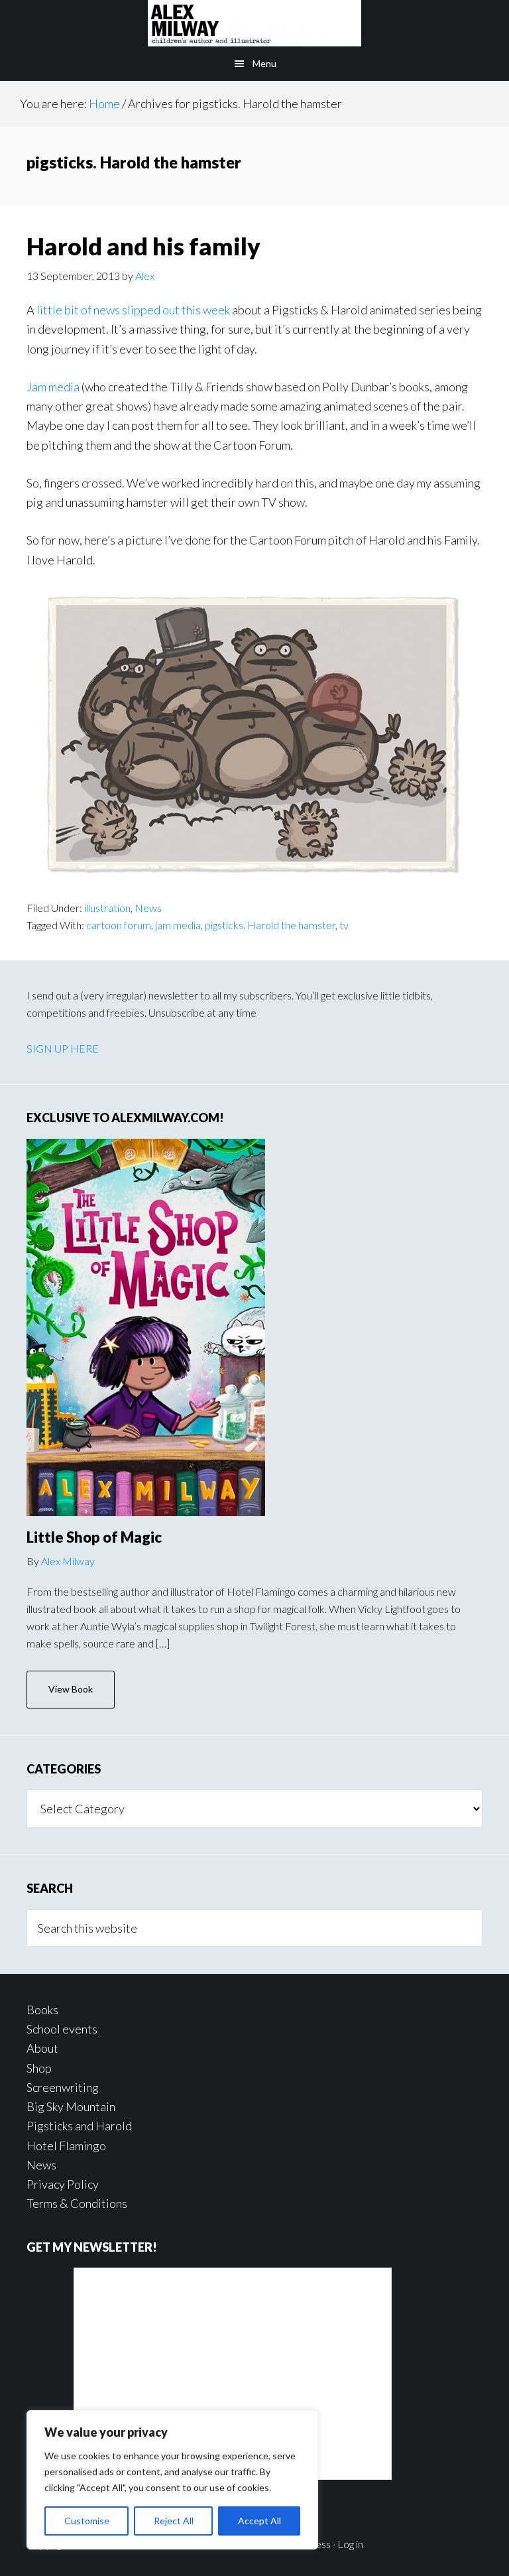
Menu (264, 63)
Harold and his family (143, 246)
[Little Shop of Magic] (146, 1327)
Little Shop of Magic (94, 1537)
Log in (350, 2544)
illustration (107, 908)
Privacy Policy (63, 2184)
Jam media (53, 387)
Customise (87, 2521)
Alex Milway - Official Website (254, 23)
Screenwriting (63, 2087)
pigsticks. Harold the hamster (270, 925)
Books (42, 2010)
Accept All (259, 2521)
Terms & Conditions (77, 2203)
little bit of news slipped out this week (133, 310)
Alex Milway (68, 1561)
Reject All (174, 2521)
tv (344, 925)
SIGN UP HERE (63, 1048)
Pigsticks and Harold (79, 2126)
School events (62, 2029)
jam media (178, 925)
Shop (39, 2068)
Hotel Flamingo (66, 2146)
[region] (172, 2480)
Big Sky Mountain (71, 2106)
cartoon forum (119, 925)
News (148, 908)
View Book (71, 1689)
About (42, 2048)
